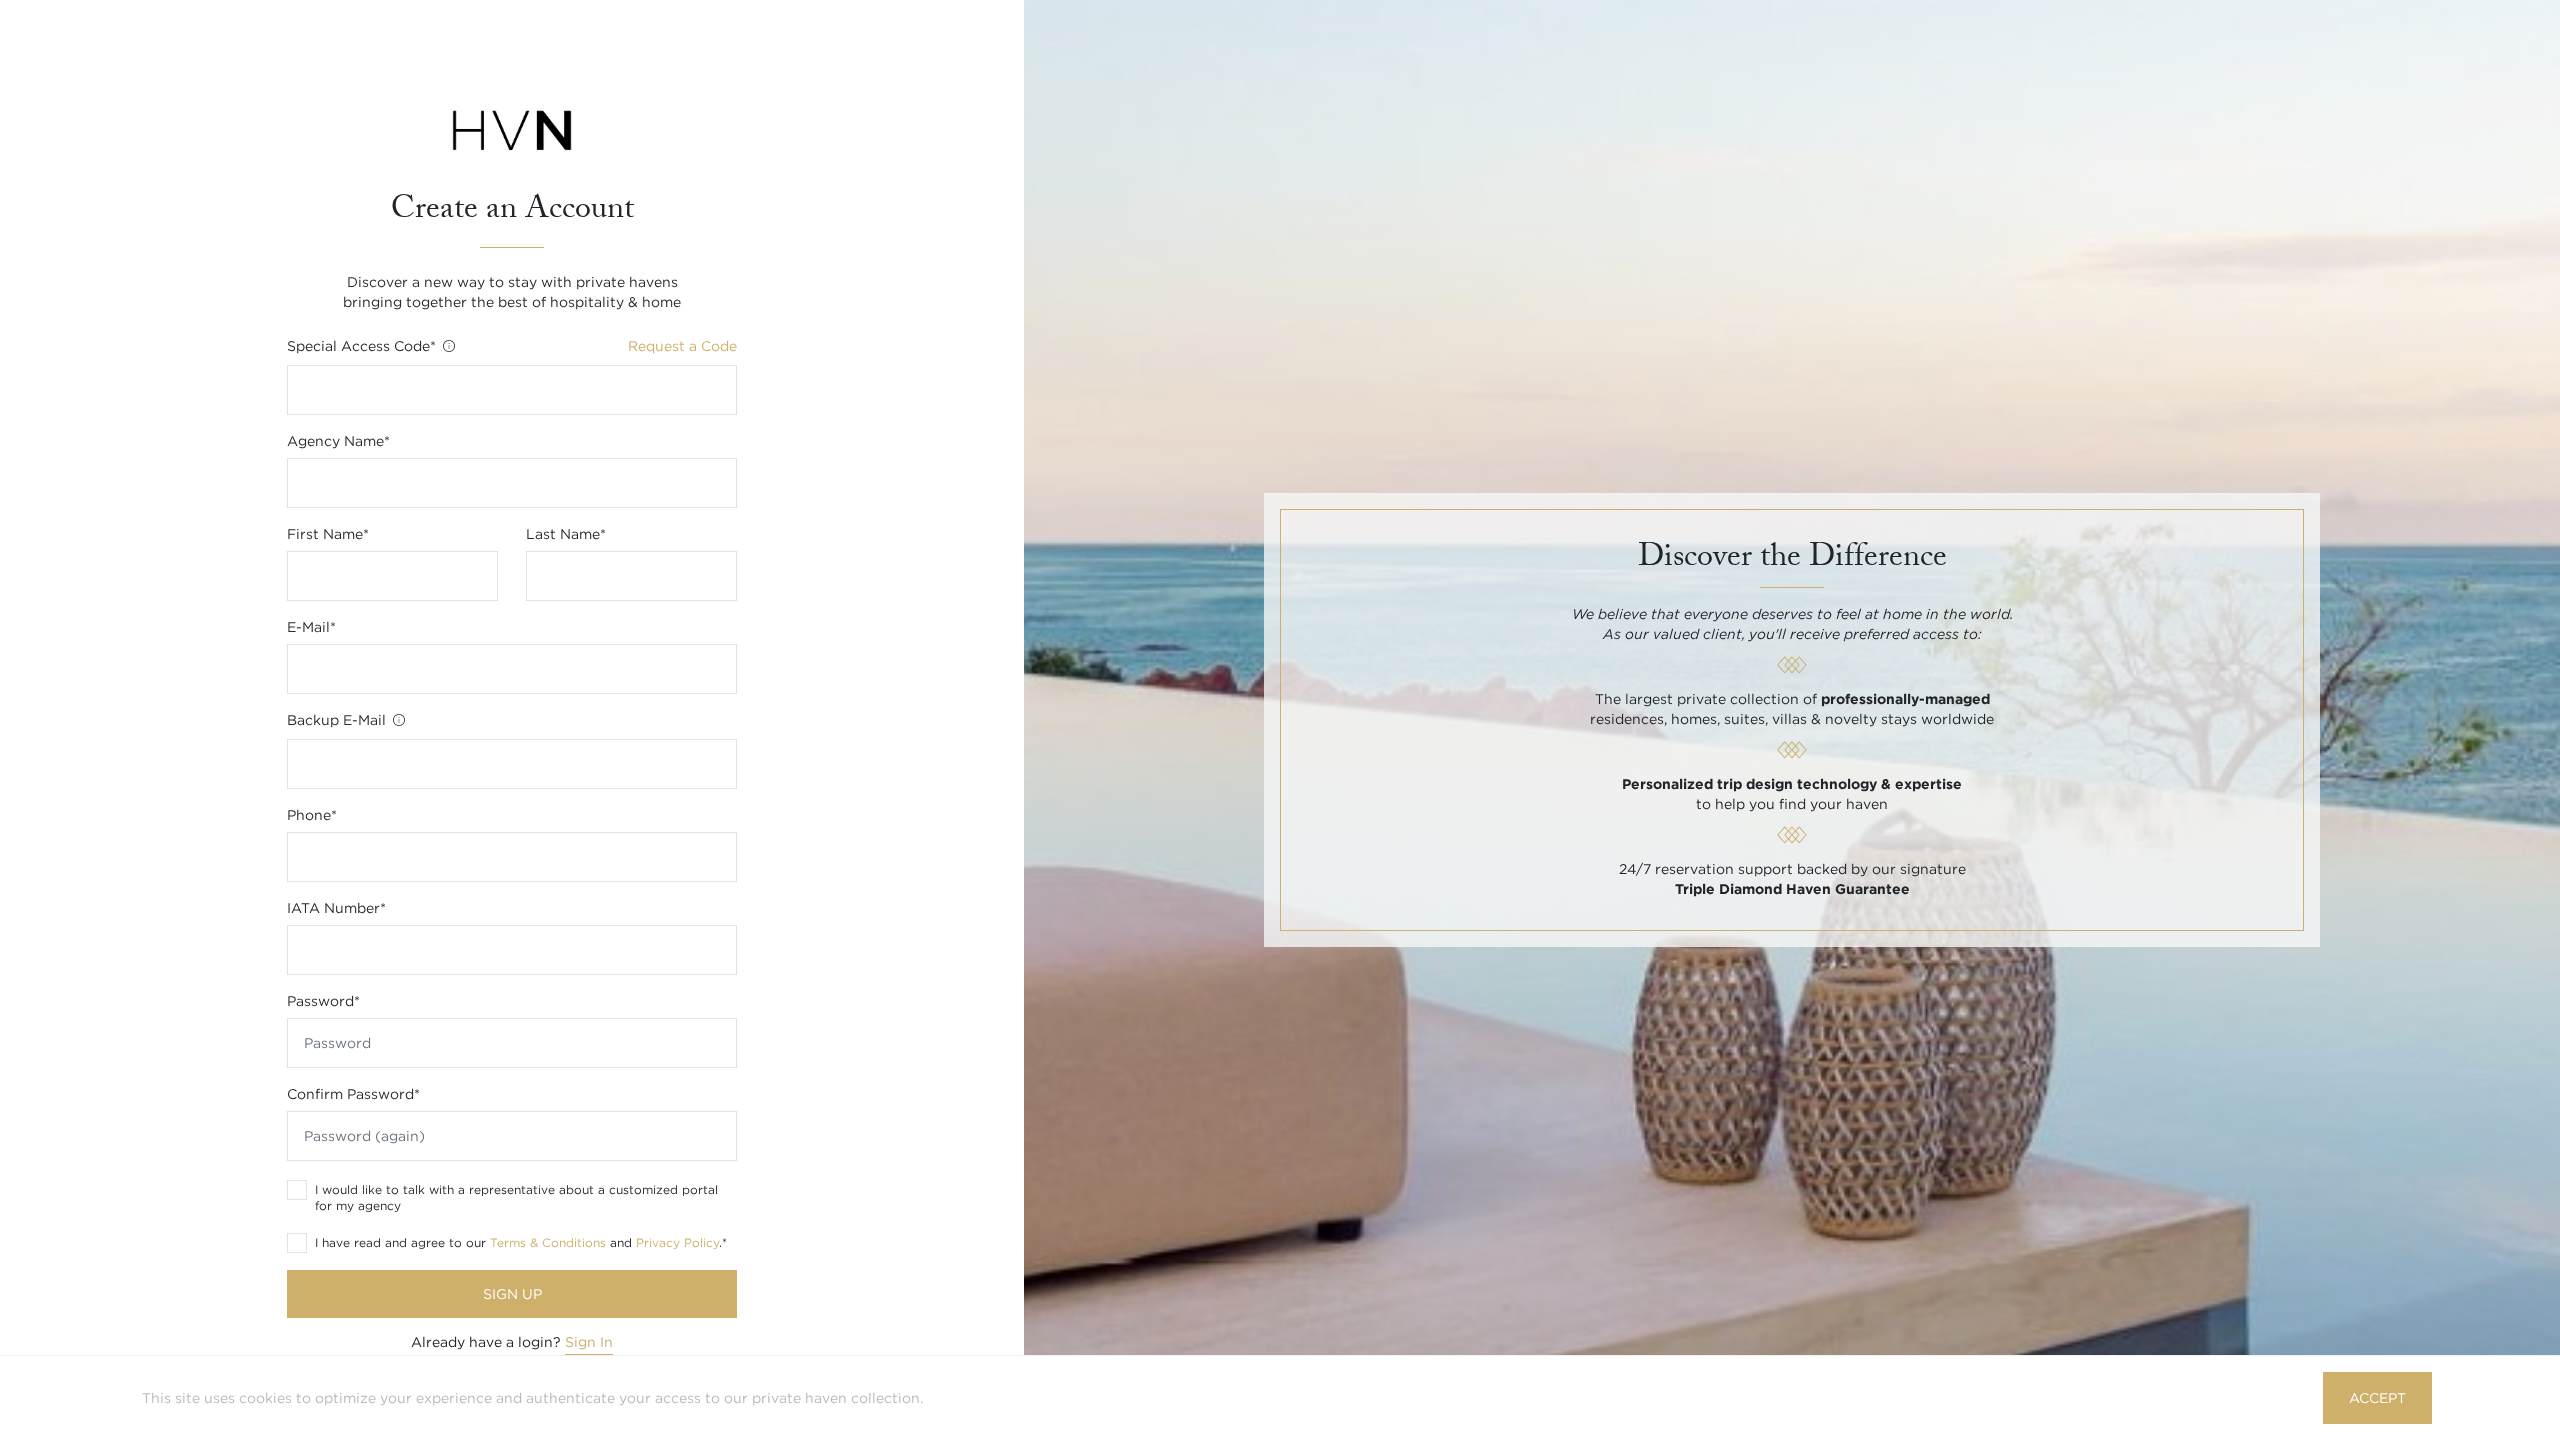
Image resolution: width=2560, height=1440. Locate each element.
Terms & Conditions (548, 1242)
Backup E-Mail (338, 720)
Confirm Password (353, 1094)
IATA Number (336, 908)
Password (323, 1001)
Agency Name (338, 441)
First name (328, 534)
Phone (312, 815)
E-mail (311, 627)
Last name (566, 534)
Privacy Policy (677, 1242)
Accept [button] (2377, 1398)
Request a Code (682, 346)
